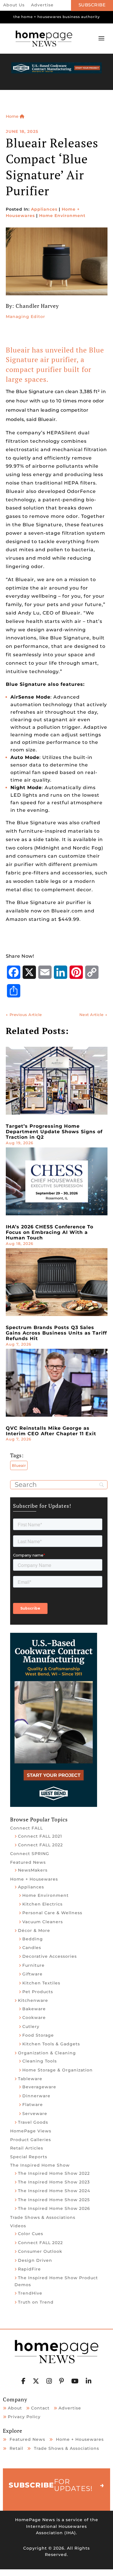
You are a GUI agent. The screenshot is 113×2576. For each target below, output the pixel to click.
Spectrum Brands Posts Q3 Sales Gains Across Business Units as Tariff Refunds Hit (56, 1333)
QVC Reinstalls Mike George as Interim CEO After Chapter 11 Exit (51, 1431)
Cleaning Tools (40, 2061)
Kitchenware (33, 2000)
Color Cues (31, 2234)
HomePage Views (31, 2131)
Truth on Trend (36, 2302)
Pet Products (38, 1992)
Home (13, 116)
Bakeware (34, 2009)
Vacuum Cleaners (43, 1922)
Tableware (30, 2079)
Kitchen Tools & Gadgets (51, 2044)
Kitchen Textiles (41, 1983)
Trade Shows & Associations (43, 2217)
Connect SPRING (30, 1854)
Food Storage (38, 2035)
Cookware (34, 2018)
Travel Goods (33, 2122)
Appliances (44, 209)
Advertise (42, 5)
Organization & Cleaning (47, 2053)
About (15, 2408)
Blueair (19, 1465)
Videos (18, 2226)
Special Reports (29, 2157)
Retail (16, 2448)
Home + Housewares (34, 1879)
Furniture (33, 1965)
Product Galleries (31, 2140)
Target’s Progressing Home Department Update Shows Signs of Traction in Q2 (54, 1132)
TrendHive (30, 2293)
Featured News (28, 1862)
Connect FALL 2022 (40, 1845)
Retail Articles (27, 2148)
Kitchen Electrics (42, 1904)
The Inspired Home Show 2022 (54, 2173)
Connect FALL (27, 1828)
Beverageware (39, 2087)
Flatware (33, 2105)
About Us (14, 5)
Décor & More (34, 1930)
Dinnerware (36, 2096)
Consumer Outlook (40, 2251)
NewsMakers (33, 1870)
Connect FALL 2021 (40, 1836)
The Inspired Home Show (40, 2165)
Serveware (35, 2114)
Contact (40, 2408)
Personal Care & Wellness (52, 1913)
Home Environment (62, 216)
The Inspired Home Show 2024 (54, 2191)
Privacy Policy (24, 2417)
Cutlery (31, 2027)
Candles (32, 1948)
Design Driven (35, 2260)
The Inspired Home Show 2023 (54, 2182)
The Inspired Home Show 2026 (54, 2208)
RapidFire (29, 2269)
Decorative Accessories (50, 1956)
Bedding (33, 1939)
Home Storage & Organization (58, 2070)
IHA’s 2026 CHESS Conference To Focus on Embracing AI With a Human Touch (50, 1232)
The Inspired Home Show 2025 (54, 2200)
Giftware (32, 1974)
